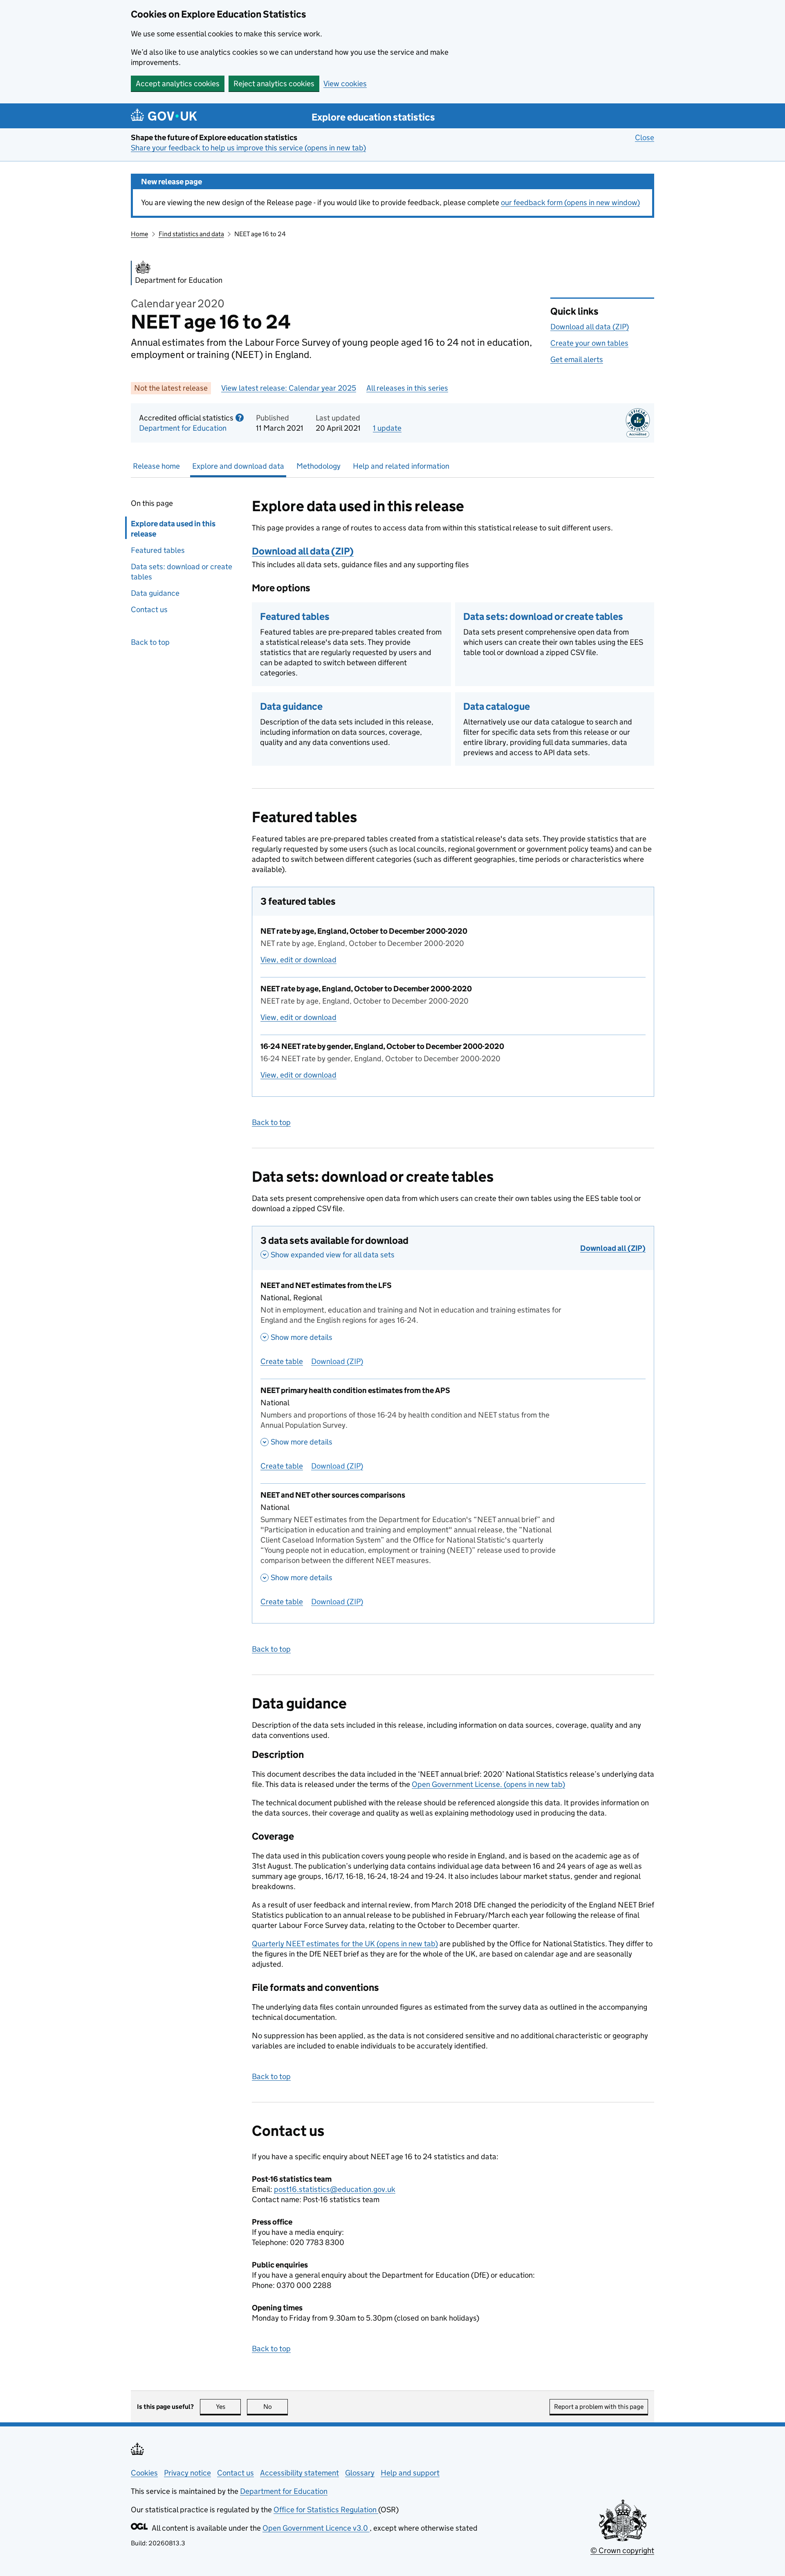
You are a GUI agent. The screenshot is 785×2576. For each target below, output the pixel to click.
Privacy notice (187, 2473)
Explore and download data (238, 466)
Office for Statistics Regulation (326, 2510)
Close (645, 138)
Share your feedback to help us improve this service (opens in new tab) (248, 148)
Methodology (318, 466)
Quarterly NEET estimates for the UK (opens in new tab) (345, 1944)
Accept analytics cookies (178, 84)
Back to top (150, 642)
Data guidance (155, 593)
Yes (228, 2407)
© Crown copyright (622, 2550)
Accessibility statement (299, 2473)
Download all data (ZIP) (590, 327)
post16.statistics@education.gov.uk (335, 2189)
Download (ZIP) (337, 1361)
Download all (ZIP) (613, 1248)
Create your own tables (589, 343)
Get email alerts (577, 359)
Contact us (149, 609)
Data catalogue (497, 706)
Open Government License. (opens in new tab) (488, 1784)
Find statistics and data (191, 234)
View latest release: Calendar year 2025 (289, 388)
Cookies (144, 2473)
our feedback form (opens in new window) (570, 202)
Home (139, 234)
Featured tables (158, 550)
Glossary (360, 2473)
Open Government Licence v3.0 (316, 2528)
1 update (387, 428)
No (276, 2407)
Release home (156, 466)
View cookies (345, 84)
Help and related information (401, 466)
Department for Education (183, 428)
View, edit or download (298, 960)
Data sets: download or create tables (182, 572)
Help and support (410, 2473)
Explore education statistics (373, 117)
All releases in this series (407, 388)
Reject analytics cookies (274, 84)
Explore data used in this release (173, 529)
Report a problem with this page (599, 2407)
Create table (282, 1361)
